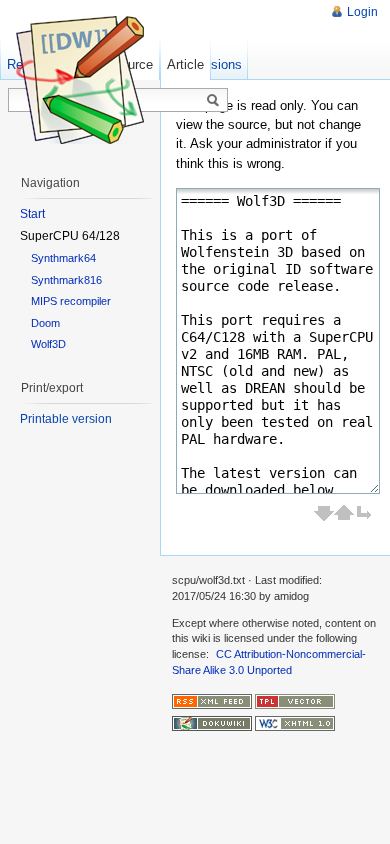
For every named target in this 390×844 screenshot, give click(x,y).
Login (362, 12)
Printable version (66, 419)
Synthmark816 (66, 280)
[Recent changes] (212, 700)
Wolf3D (48, 344)
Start (32, 214)
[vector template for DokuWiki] (295, 700)
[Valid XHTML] (295, 723)
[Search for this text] (213, 101)
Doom (45, 323)
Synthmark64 (63, 258)
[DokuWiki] (212, 723)
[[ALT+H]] (80, 80)
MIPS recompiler (71, 301)
